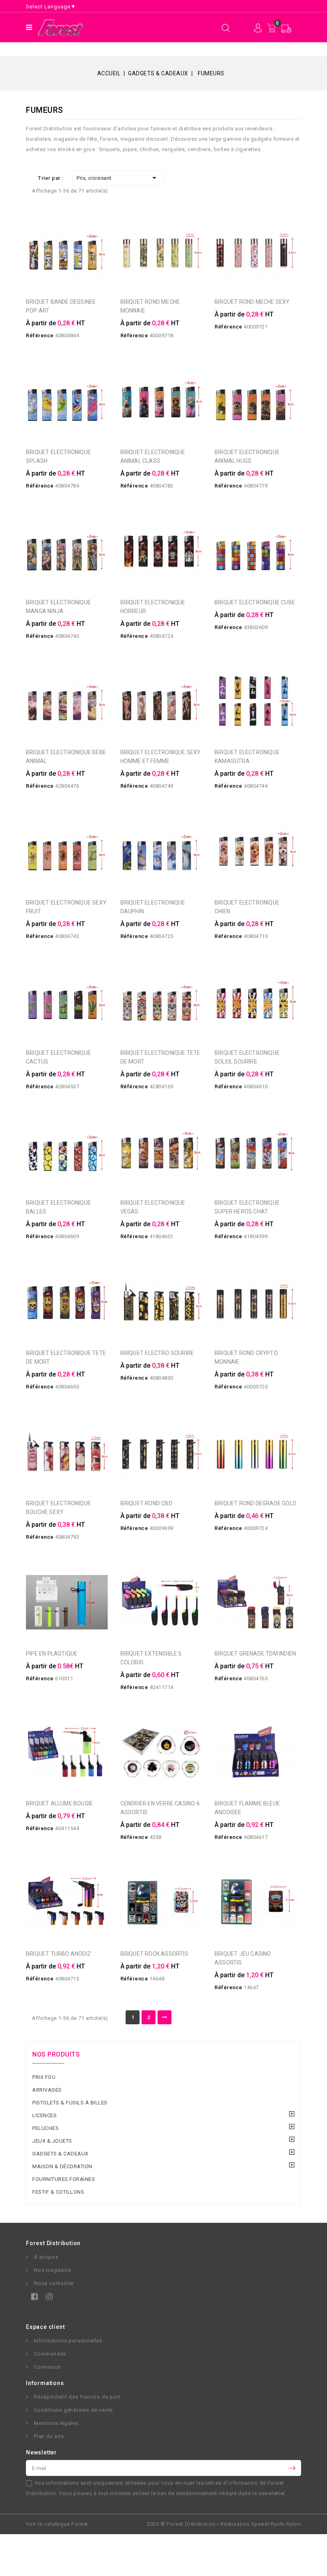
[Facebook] (33, 2298)
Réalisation (261, 2524)
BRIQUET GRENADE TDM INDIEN (255, 1654)
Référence (40, 335)
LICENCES (44, 2115)
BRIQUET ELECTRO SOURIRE (157, 1353)
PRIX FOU (44, 2077)
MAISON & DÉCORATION (62, 2166)
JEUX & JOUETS (52, 2141)
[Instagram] (48, 2298)
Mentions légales (56, 2423)
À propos (46, 2257)
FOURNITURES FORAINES (64, 2179)
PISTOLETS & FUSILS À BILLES (70, 2103)
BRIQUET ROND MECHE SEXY (252, 302)
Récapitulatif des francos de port (77, 2397)
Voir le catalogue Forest (57, 2524)
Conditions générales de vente (73, 2410)
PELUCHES (45, 2128)
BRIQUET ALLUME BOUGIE (59, 1803)
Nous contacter (54, 2283)
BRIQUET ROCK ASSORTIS (154, 1954)
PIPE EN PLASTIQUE (52, 1654)
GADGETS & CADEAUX (60, 2154)
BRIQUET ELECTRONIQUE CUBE (255, 602)
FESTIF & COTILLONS (58, 2192)
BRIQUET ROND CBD (146, 1503)
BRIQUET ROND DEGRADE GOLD (255, 1503)
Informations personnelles (68, 2341)
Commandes (50, 2354)
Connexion (47, 2367)
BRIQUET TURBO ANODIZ (58, 1954)
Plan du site (49, 2436)
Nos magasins (53, 2270)
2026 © (181, 2524)
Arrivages (47, 2090)
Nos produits (56, 2054)
